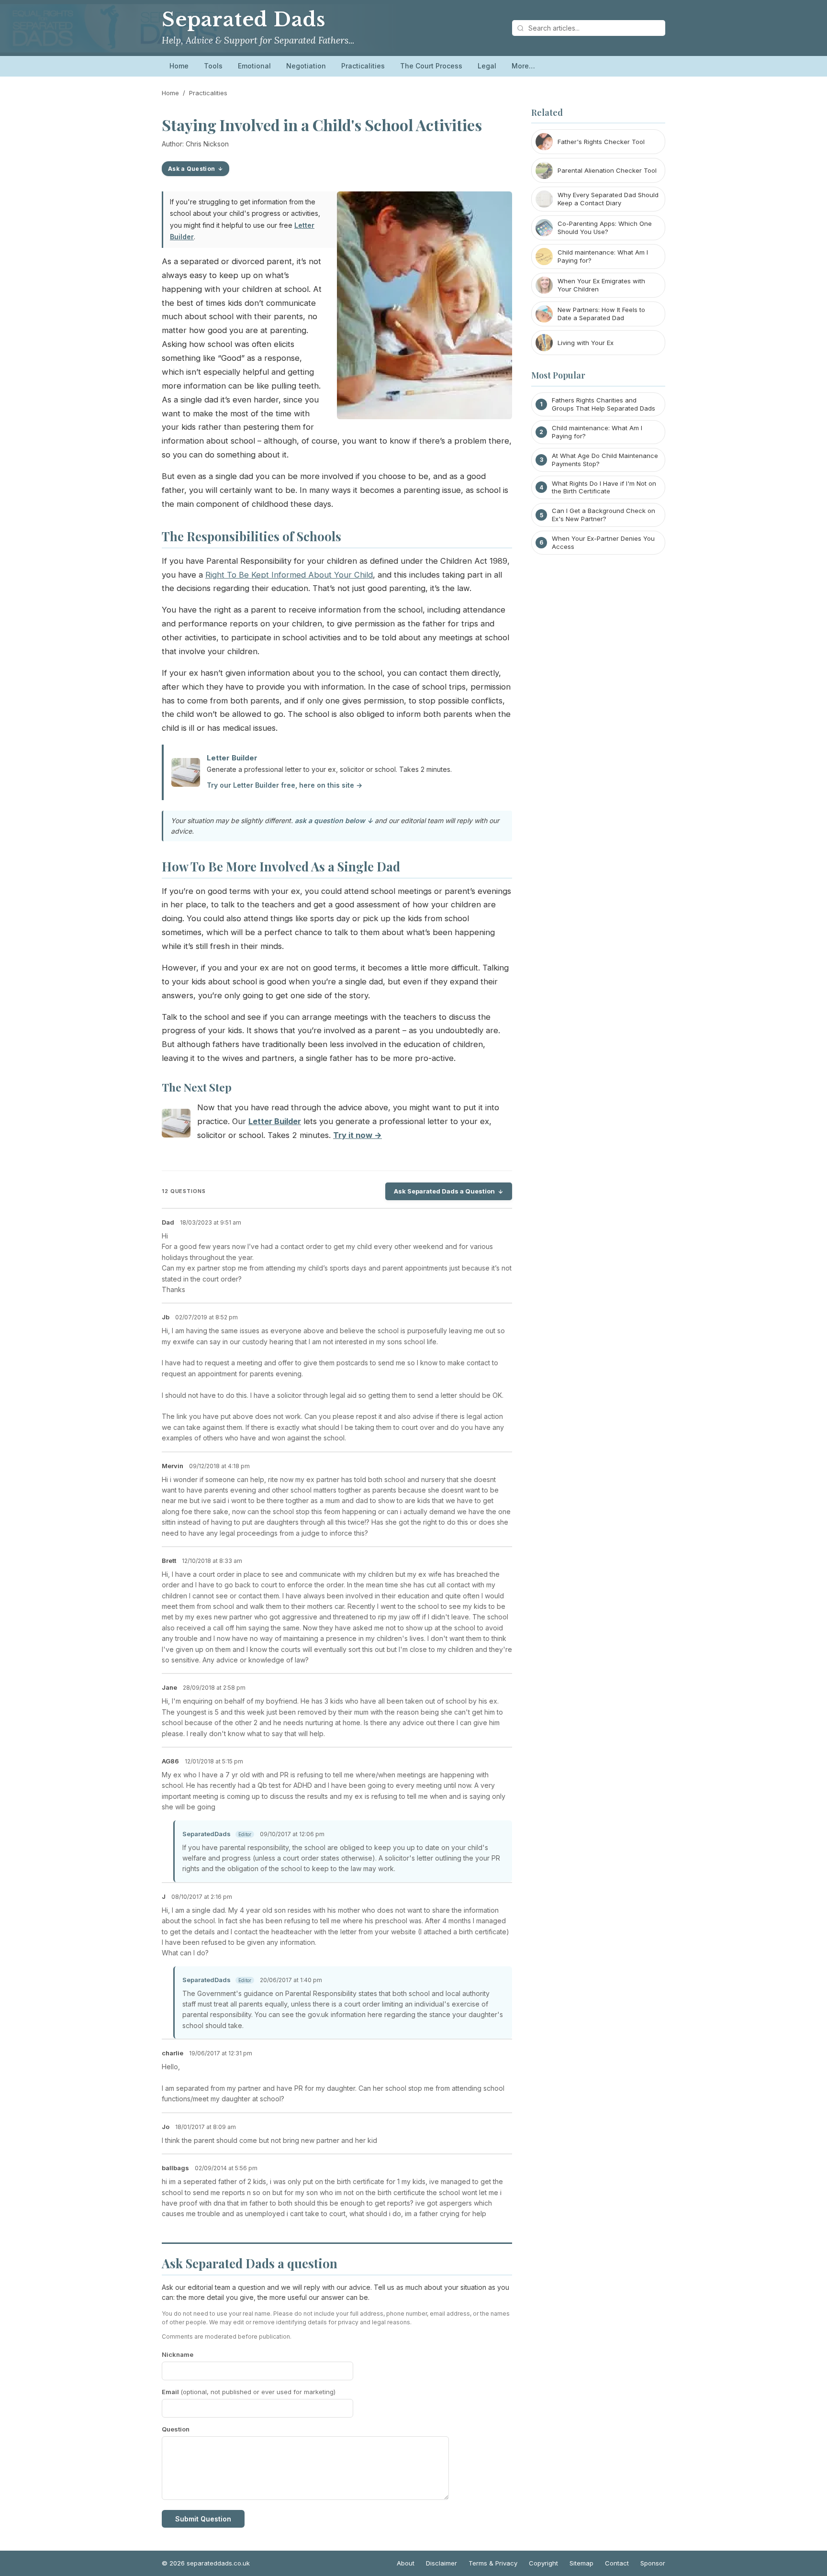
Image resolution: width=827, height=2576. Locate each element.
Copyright (543, 2563)
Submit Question (203, 2519)
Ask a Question (191, 169)
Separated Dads (244, 20)
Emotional (254, 66)
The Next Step (197, 1087)
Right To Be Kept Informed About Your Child (289, 575)
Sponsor (653, 2563)
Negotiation (306, 66)
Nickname (178, 2354)
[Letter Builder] (176, 1125)
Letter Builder (232, 758)
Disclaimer (441, 2563)
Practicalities (363, 66)
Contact (617, 2563)
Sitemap (581, 2563)
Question (176, 2429)
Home (179, 66)
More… (523, 66)
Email (249, 2392)
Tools (213, 66)
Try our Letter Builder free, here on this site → (285, 785)
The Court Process (431, 66)
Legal (487, 66)
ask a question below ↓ (334, 820)
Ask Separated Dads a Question (444, 1191)
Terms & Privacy (493, 2563)
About (406, 2563)
